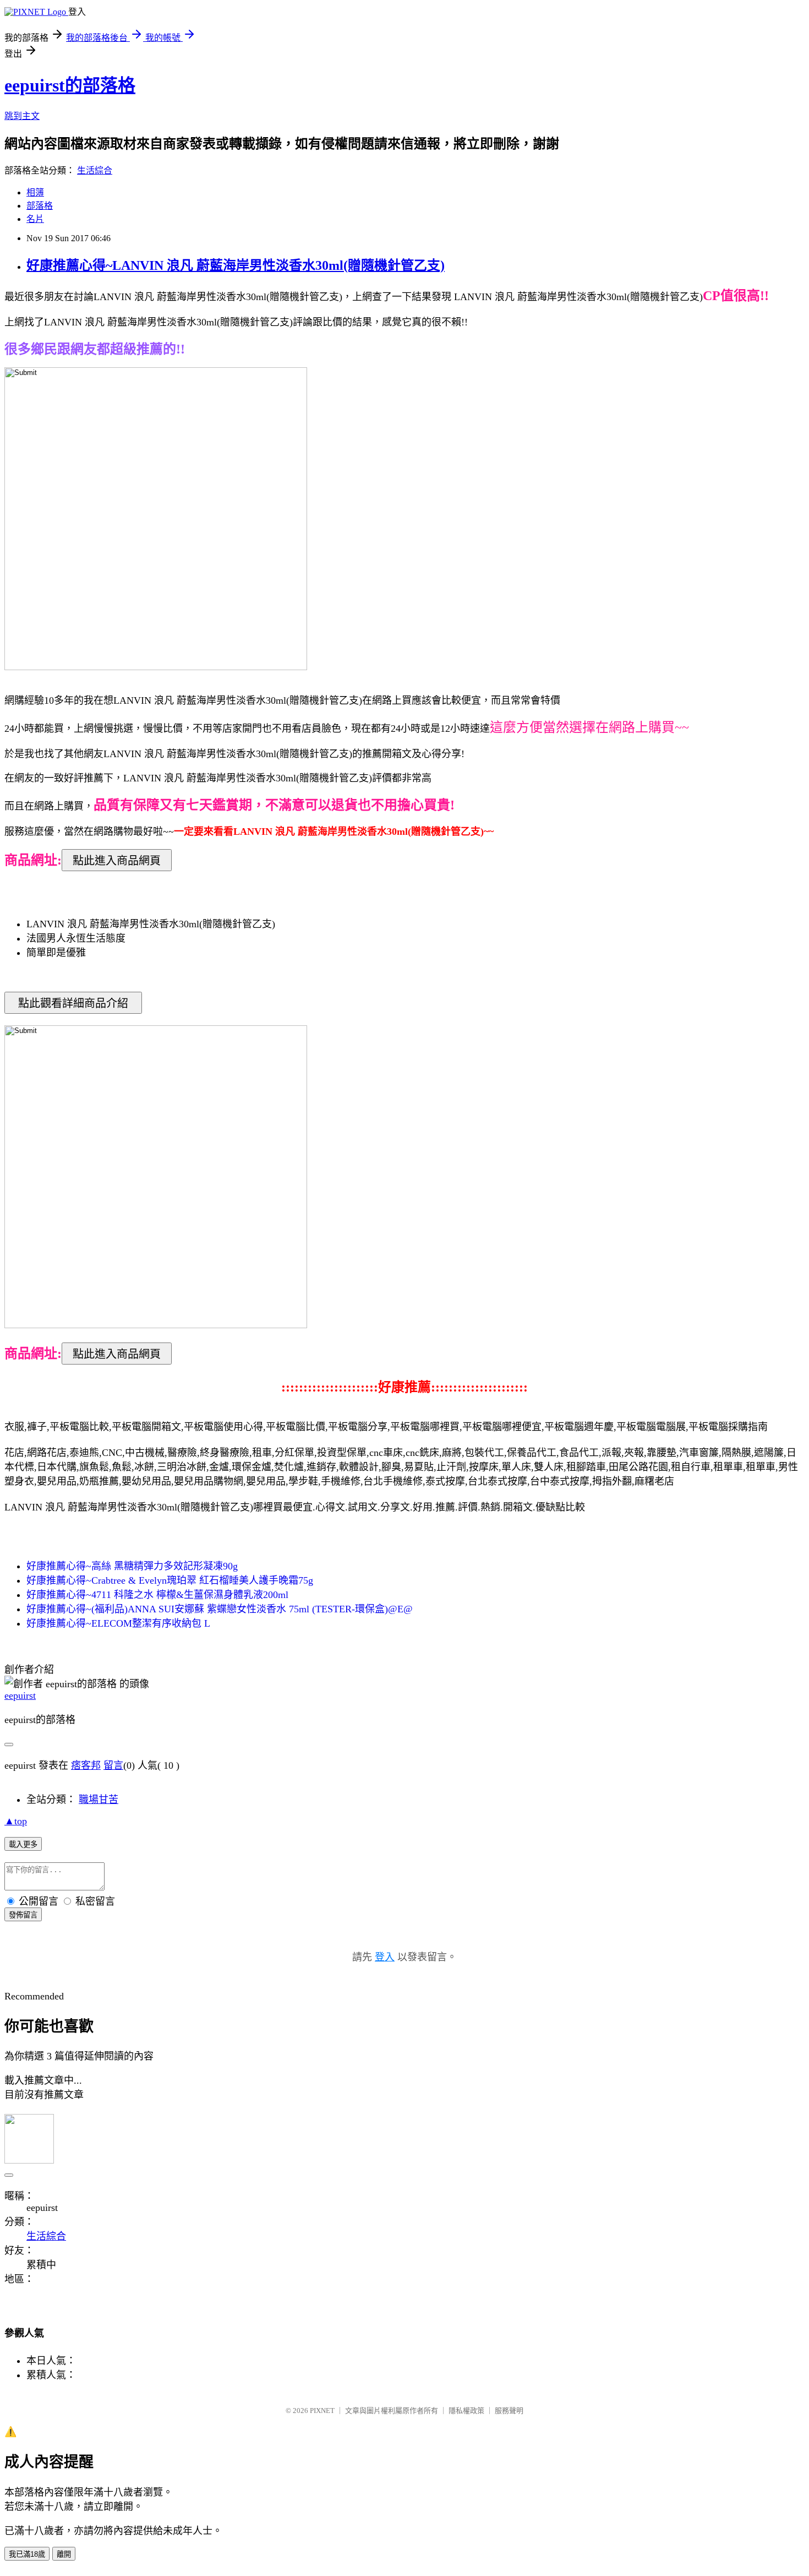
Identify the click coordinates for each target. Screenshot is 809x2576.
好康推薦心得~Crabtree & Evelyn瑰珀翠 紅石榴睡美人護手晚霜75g (170, 1580)
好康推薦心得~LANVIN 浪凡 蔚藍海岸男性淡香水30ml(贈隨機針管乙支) (236, 265)
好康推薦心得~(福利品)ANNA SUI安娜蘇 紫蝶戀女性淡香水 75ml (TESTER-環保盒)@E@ (220, 1609)
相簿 (35, 192)
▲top (16, 1821)
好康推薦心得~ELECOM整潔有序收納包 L (118, 1623)
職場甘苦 (99, 1800)
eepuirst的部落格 (70, 85)
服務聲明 (509, 2411)
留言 (113, 1765)
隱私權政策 (466, 2411)
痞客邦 (86, 1765)
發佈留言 (23, 1915)
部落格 (40, 206)
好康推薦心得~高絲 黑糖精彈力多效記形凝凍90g (132, 1566)
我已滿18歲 (27, 2554)
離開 (64, 2554)
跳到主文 (22, 116)
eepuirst (20, 1695)
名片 (35, 219)
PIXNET (322, 2411)
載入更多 (23, 1844)
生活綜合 (95, 170)
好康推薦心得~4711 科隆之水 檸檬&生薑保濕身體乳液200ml (157, 1595)
